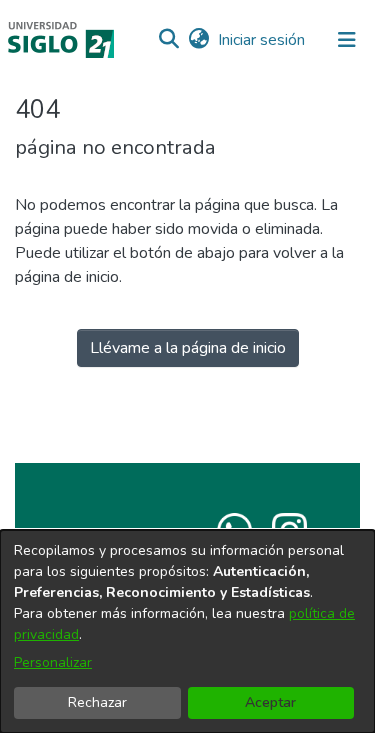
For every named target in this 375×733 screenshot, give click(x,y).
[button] (168, 40)
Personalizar (53, 662)
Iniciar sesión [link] (262, 40)
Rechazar (97, 702)
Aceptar (270, 702)
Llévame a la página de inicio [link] (188, 348)
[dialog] (187, 631)
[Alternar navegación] (347, 40)
